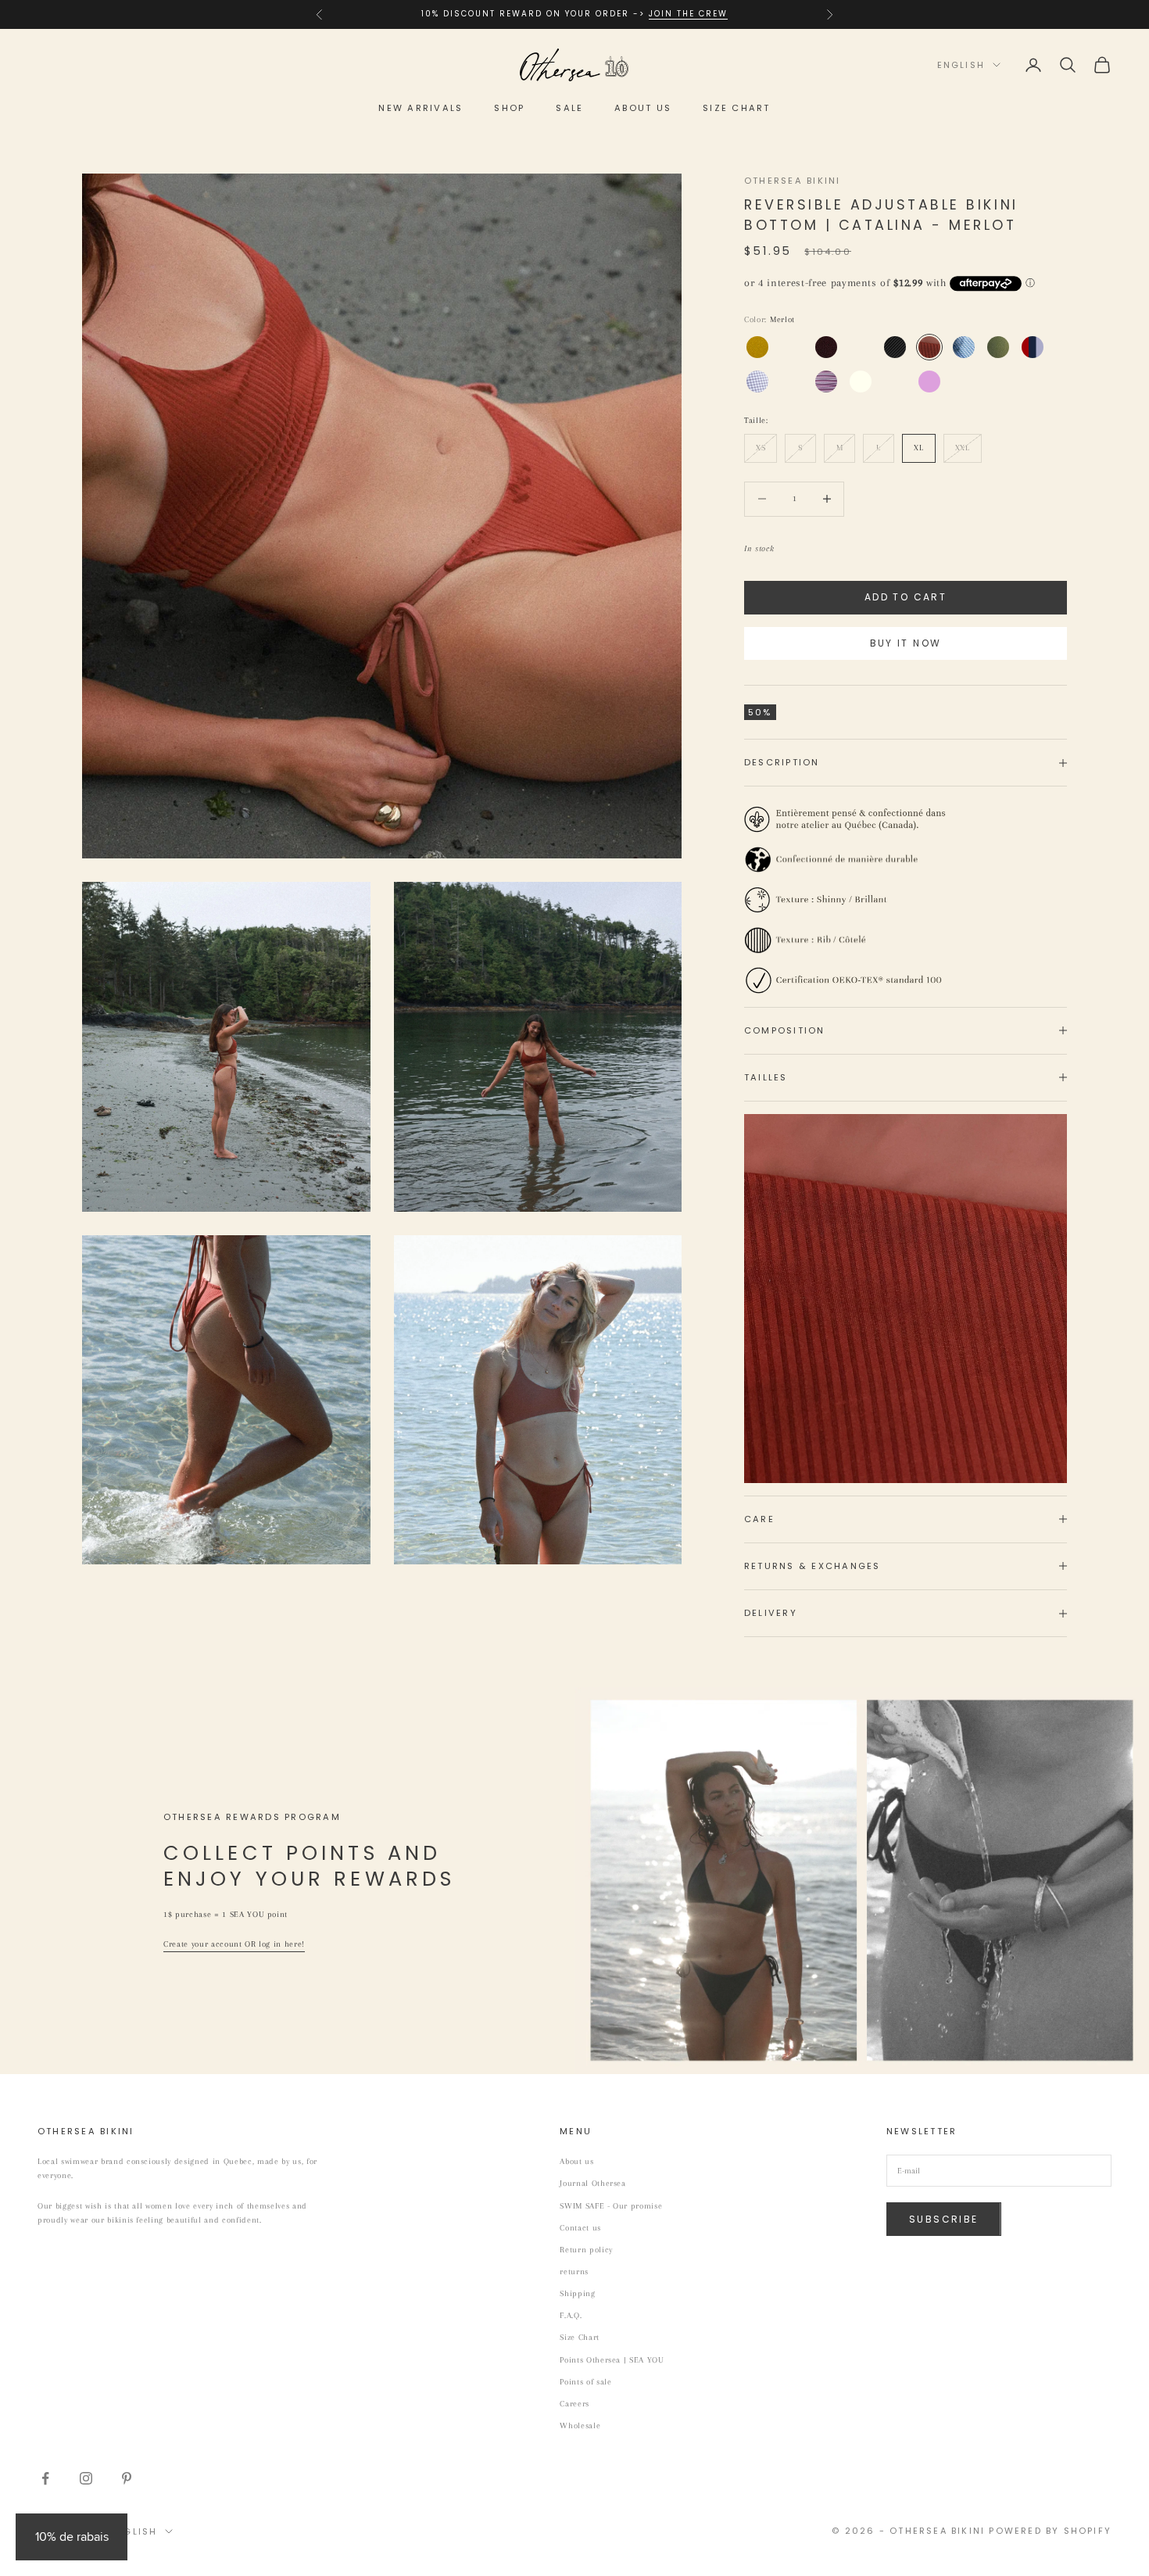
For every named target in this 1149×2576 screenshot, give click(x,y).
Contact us (580, 2228)
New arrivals (421, 108)
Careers (574, 2404)
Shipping (577, 2293)
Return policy (586, 2250)
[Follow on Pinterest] (127, 2478)
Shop (509, 108)
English (961, 65)
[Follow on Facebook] (45, 2478)
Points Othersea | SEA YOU (612, 2360)
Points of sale (585, 2382)
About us (643, 108)
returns (574, 2271)
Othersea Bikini (793, 181)
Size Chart (580, 2337)
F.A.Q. (571, 2315)
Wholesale (580, 2426)
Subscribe (944, 2219)
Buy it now (906, 643)
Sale (569, 108)
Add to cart (906, 597)
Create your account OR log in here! (234, 1944)
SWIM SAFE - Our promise (611, 2206)
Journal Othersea (593, 2183)
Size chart (736, 108)
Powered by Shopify (1050, 2531)
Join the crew (688, 14)
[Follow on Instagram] (86, 2478)
